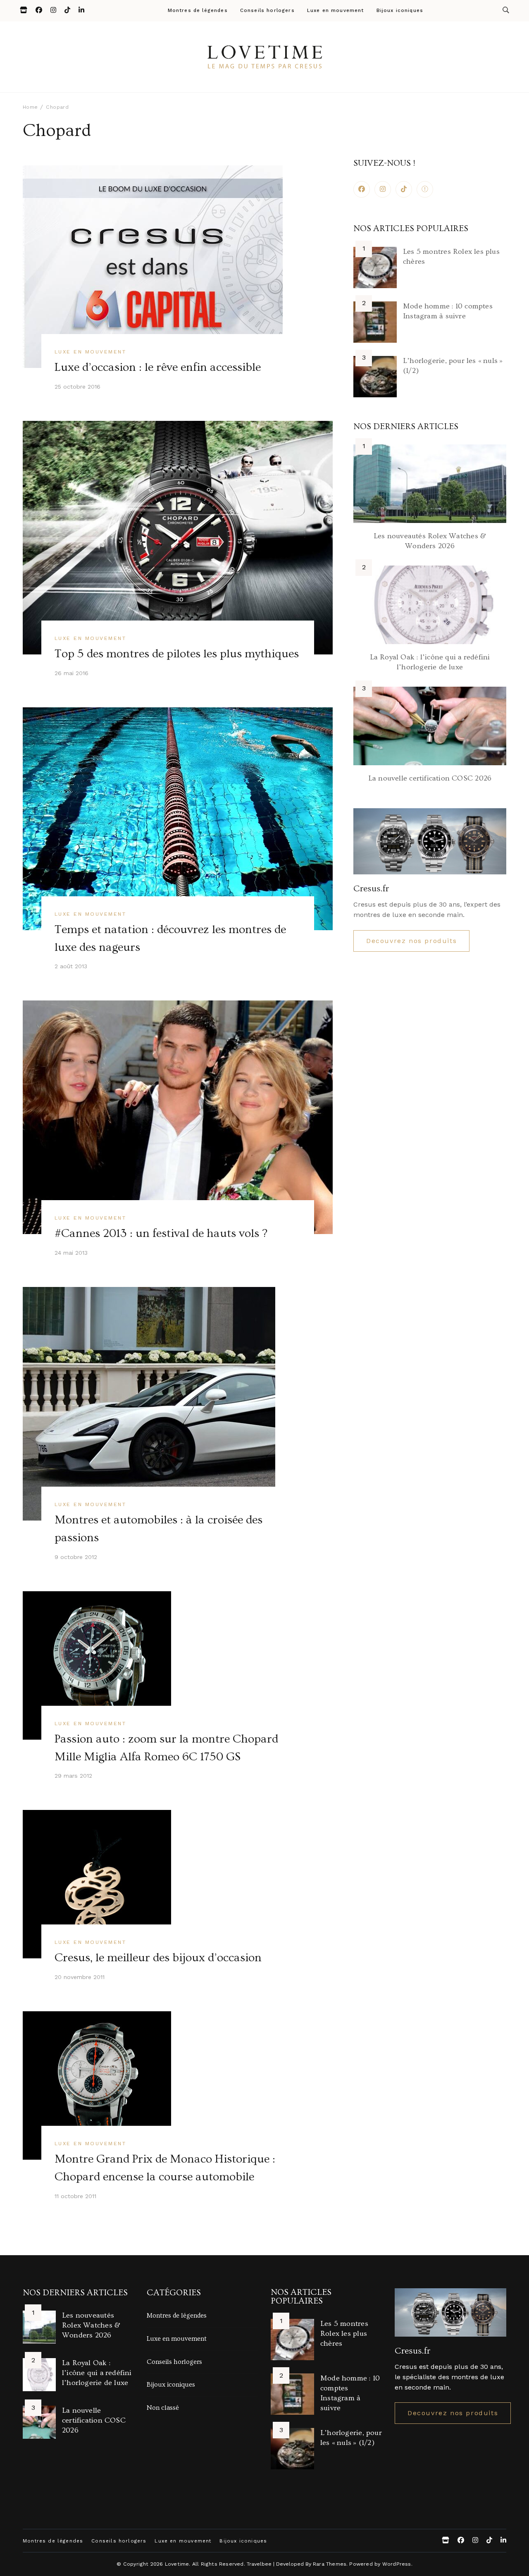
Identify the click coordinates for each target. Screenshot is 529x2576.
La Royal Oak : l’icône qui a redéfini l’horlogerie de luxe (97, 2373)
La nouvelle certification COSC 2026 (430, 778)
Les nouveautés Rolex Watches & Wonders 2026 (91, 2325)
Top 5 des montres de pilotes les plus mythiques (177, 654)
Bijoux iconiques (400, 11)
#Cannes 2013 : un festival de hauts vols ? (161, 1233)
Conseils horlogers (267, 11)
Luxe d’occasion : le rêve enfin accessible (158, 367)
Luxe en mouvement (336, 11)
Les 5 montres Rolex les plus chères (344, 2334)
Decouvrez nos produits (411, 941)
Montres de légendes (198, 11)
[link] (425, 189)
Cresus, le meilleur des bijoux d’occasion (158, 1958)
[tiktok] (404, 189)
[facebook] (362, 189)
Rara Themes (330, 2564)
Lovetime (177, 2564)
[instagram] (383, 189)
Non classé (163, 2408)
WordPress (397, 2564)
